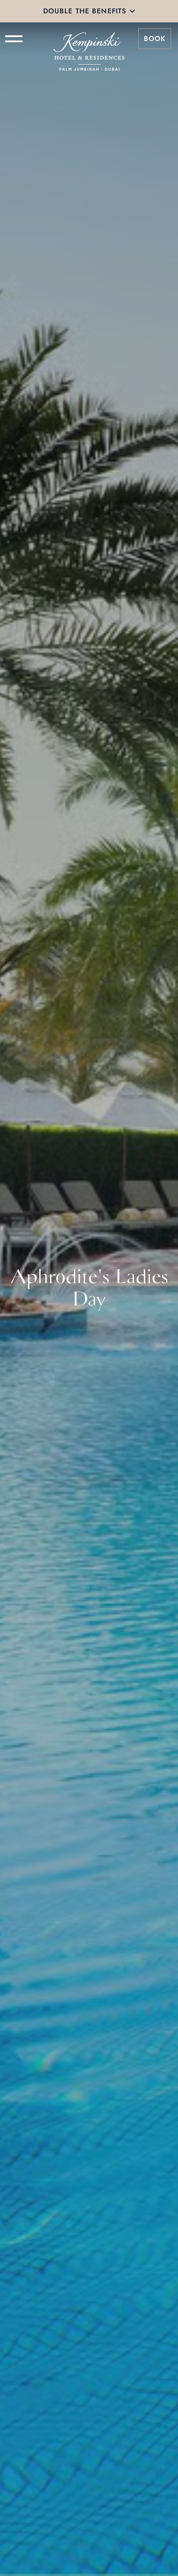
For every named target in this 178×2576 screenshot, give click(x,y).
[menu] (14, 39)
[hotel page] (89, 39)
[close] (132, 11)
